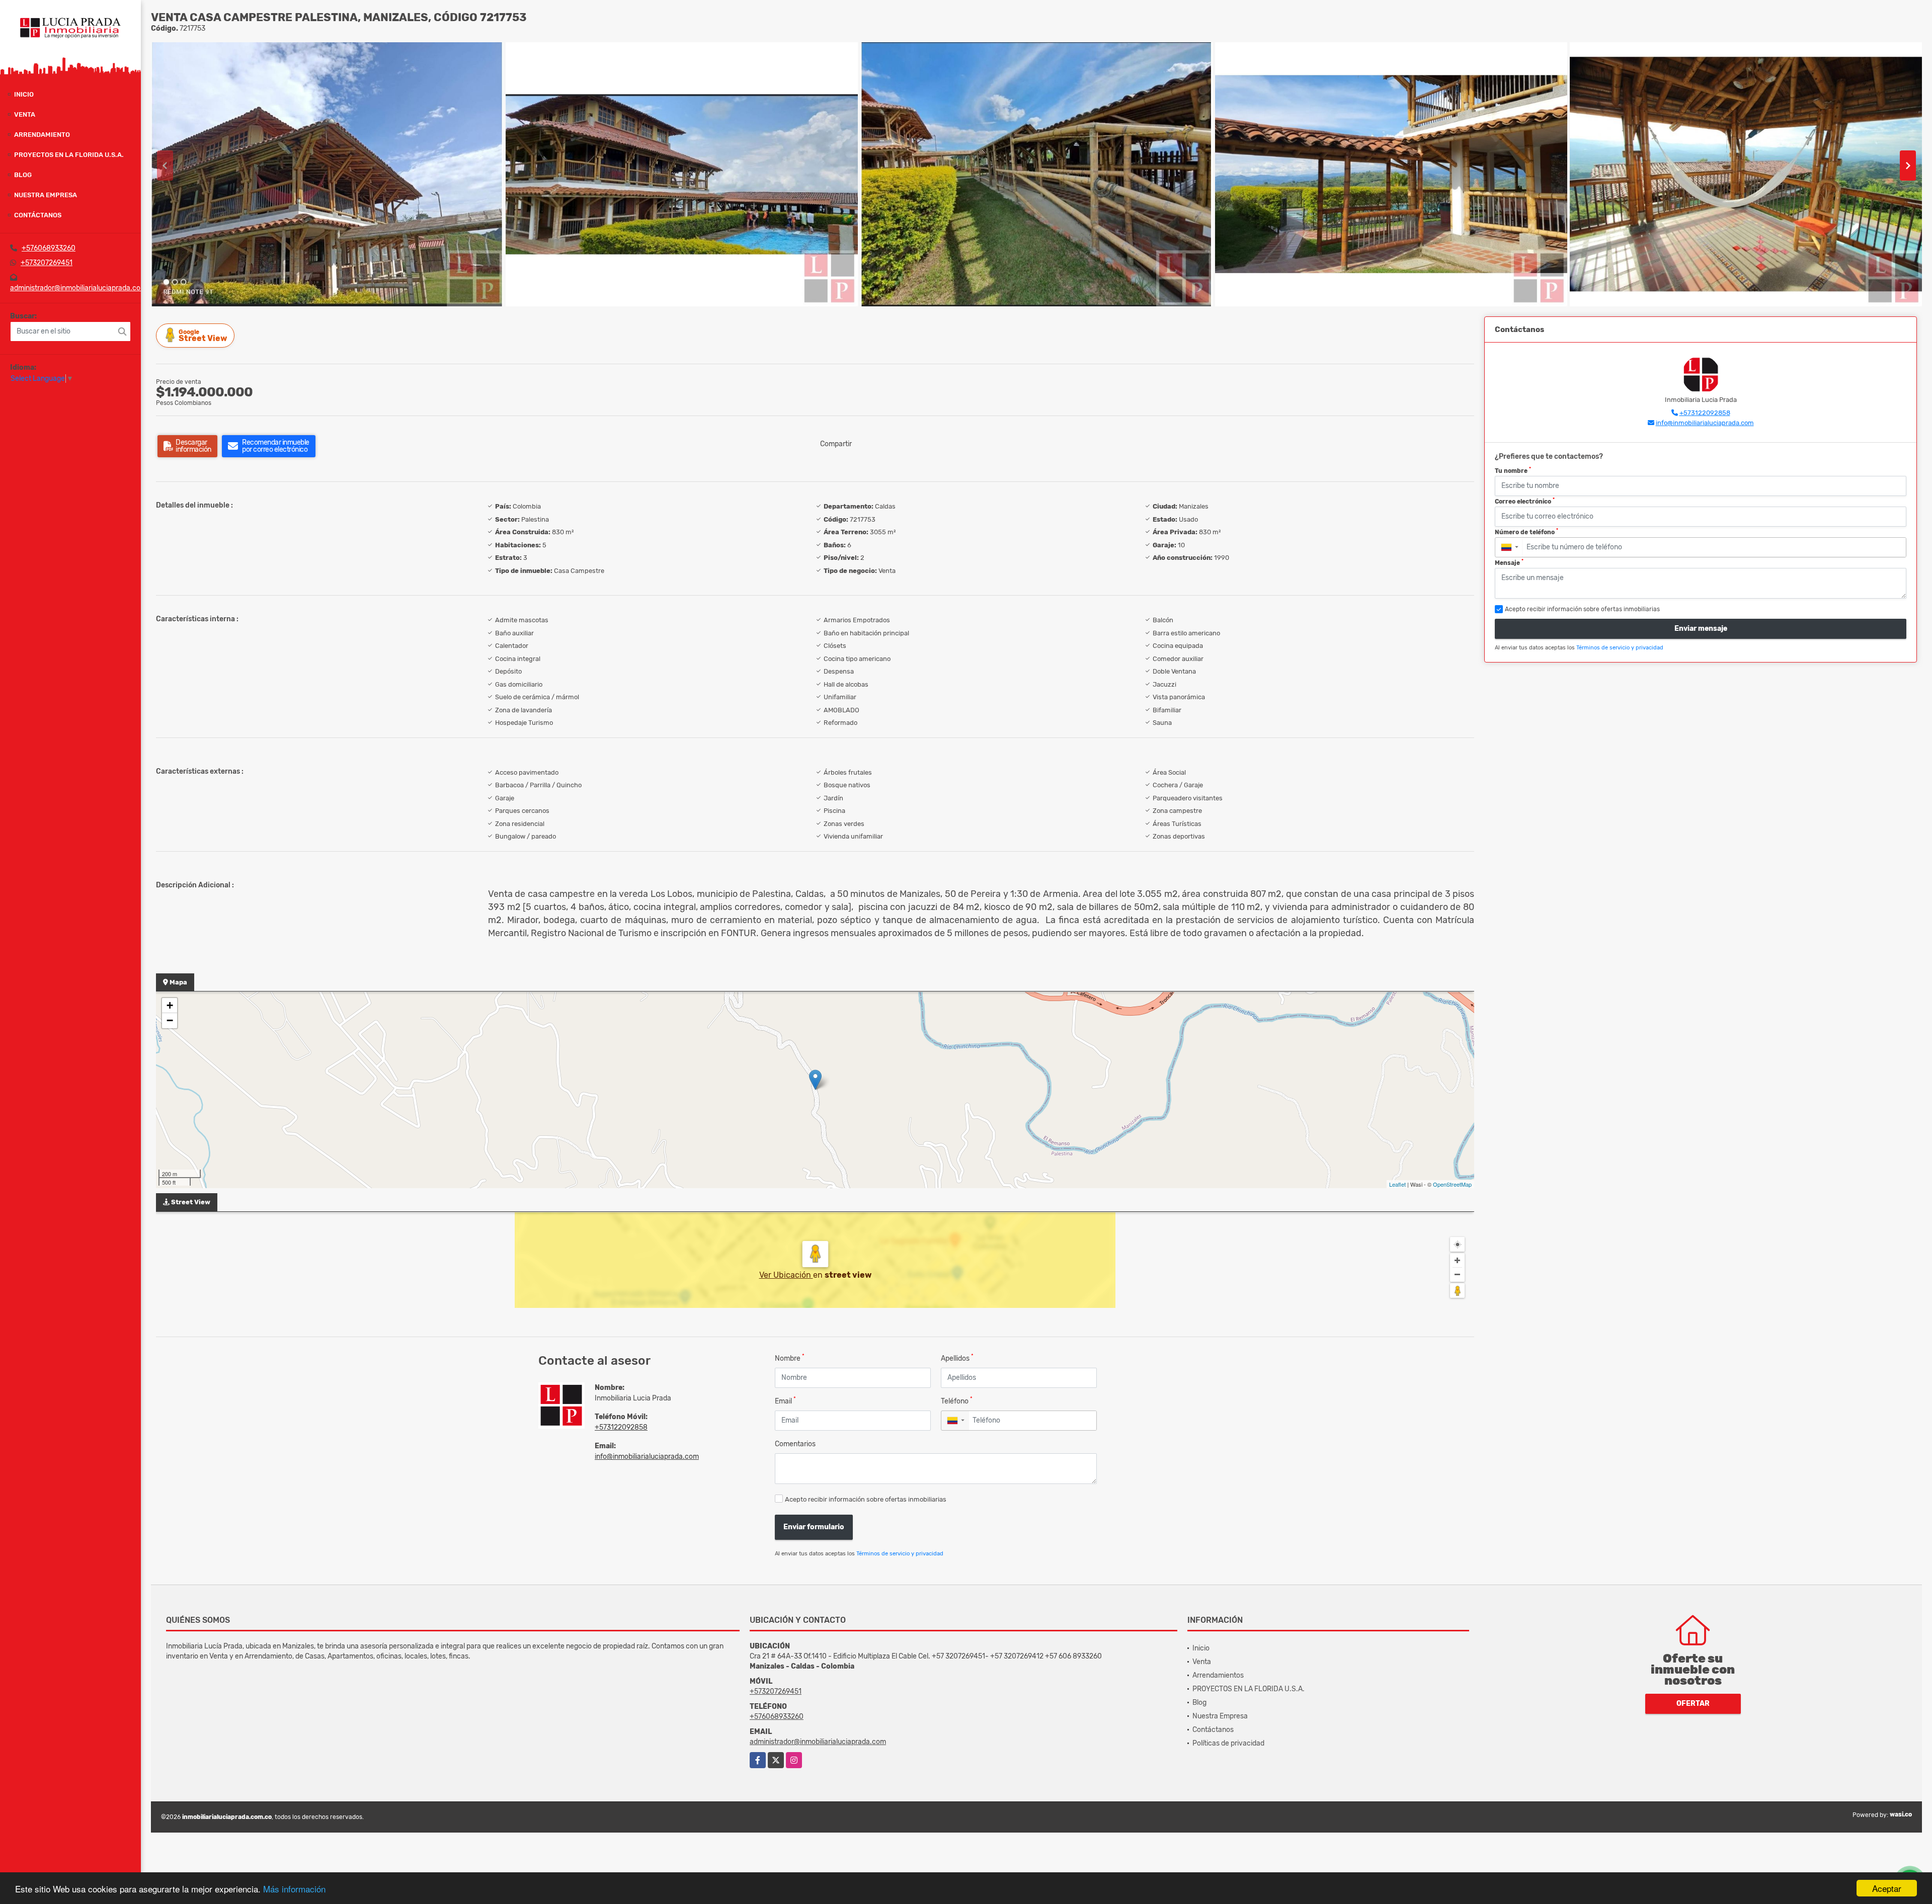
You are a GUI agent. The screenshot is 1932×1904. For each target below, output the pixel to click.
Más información (294, 1889)
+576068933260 (49, 248)
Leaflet (1397, 1184)
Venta (25, 114)
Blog (23, 175)
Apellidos (957, 1358)
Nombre (790, 1358)
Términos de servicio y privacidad (900, 1554)
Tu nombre (1513, 470)
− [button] (170, 1020)
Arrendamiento (42, 135)
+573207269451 (47, 263)
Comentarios (795, 1444)
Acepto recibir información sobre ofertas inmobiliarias (866, 1499)
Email (785, 1401)
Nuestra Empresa (46, 195)
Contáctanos (38, 215)
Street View (203, 336)
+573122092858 (621, 1427)
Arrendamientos (1218, 1675)
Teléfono (957, 1401)
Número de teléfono (1526, 532)
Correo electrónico (1525, 501)
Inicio (24, 94)
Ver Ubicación (786, 1275)
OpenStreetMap (1452, 1184)
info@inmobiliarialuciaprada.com (647, 1457)
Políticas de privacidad (1228, 1743)
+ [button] (170, 1005)
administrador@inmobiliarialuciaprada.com (78, 288)
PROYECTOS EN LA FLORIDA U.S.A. (69, 155)
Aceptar (1887, 1888)
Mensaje (1509, 562)
